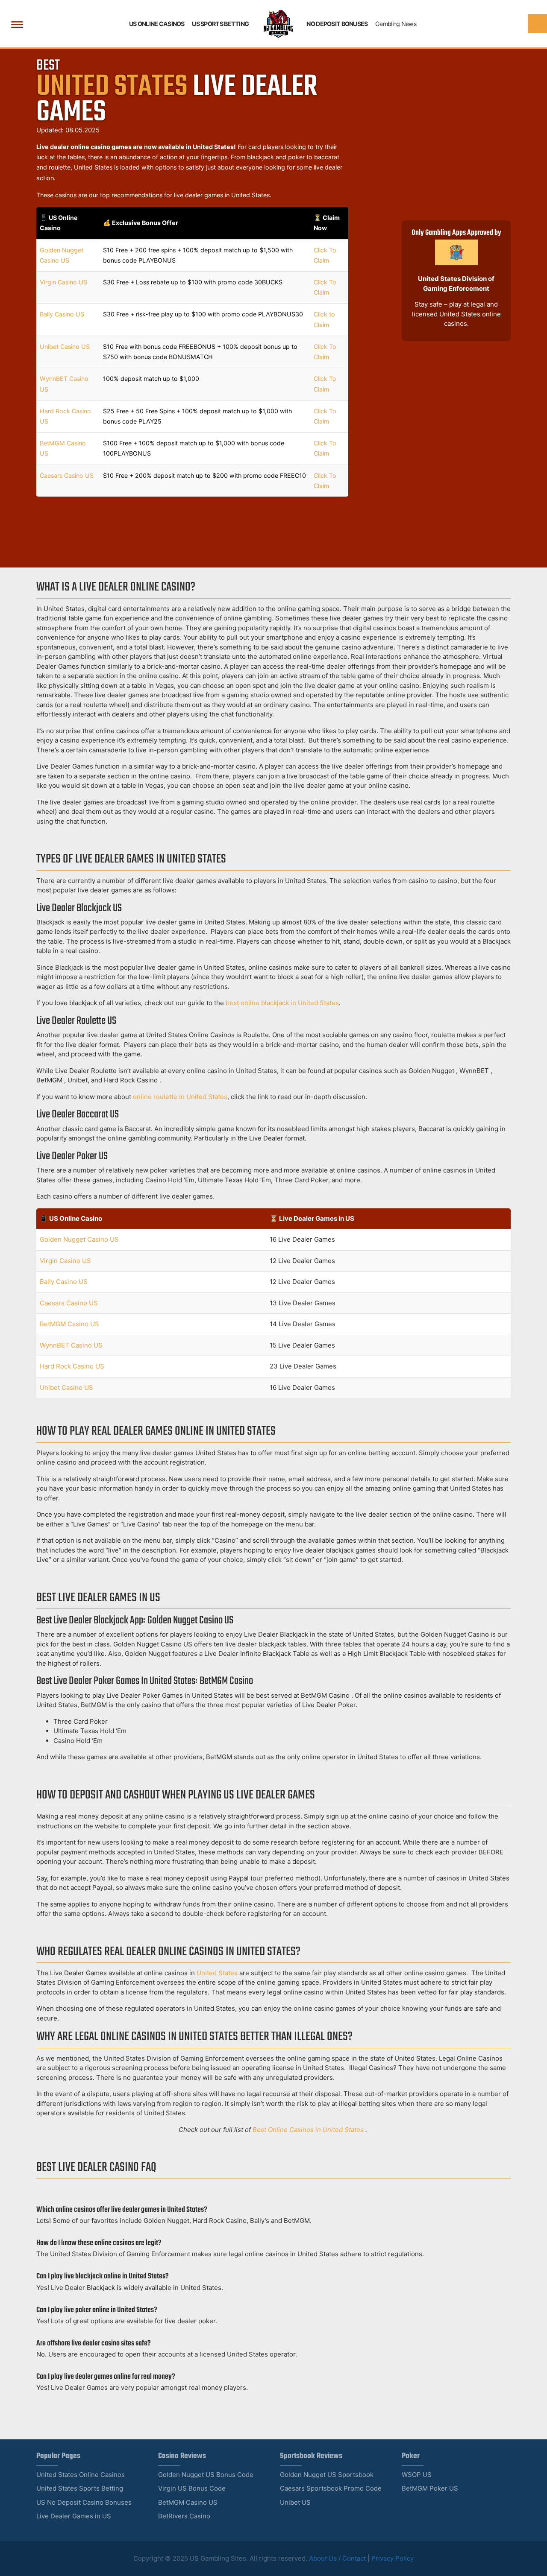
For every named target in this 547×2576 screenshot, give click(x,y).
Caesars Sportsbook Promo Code (331, 2488)
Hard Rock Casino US (72, 1366)
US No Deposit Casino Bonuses (84, 2502)
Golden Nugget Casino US (79, 1239)
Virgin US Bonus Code (192, 2488)
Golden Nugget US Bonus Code (206, 2475)
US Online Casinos (157, 24)
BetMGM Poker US (430, 2488)
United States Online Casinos (81, 2475)
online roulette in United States (180, 1097)
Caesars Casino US (67, 475)
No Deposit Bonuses (337, 24)
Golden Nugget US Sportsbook (327, 2475)
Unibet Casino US (65, 346)
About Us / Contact (337, 2558)
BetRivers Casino (184, 2516)
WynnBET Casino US (71, 1345)
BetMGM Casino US (69, 1324)
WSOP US (417, 2475)
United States (217, 1973)
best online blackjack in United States (282, 1003)
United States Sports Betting (80, 2488)
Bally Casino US (62, 314)
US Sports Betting (220, 24)
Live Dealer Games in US (74, 2516)
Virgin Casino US (63, 282)
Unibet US (295, 2502)
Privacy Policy (393, 2558)
